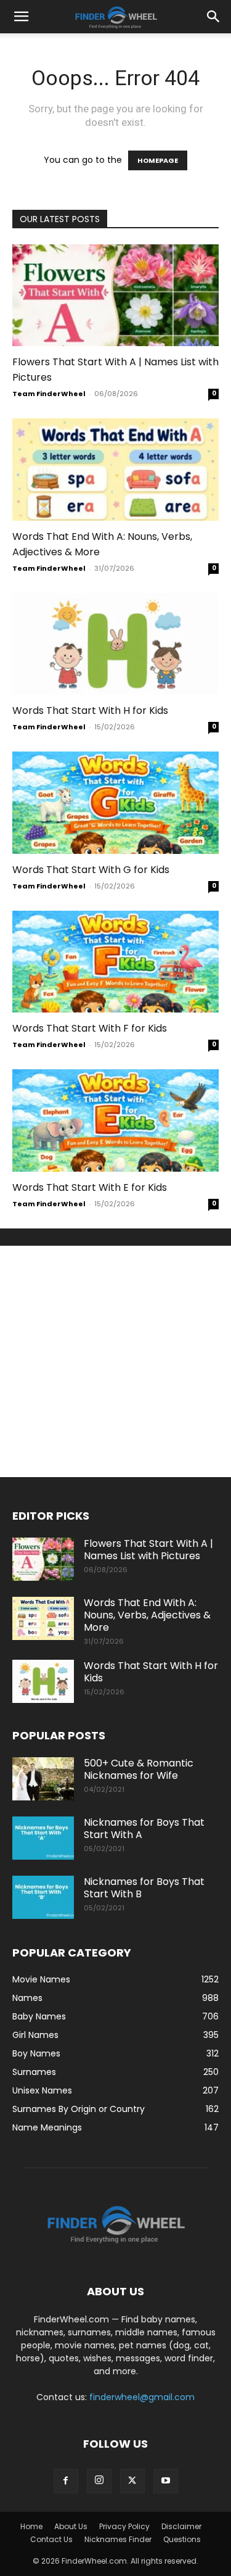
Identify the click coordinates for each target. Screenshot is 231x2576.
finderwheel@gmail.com (142, 2397)
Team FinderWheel (49, 394)
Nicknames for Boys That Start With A (144, 1828)
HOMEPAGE (158, 160)
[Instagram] (99, 2481)
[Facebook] (66, 2481)
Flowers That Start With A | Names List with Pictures (148, 1550)
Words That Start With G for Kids (91, 870)
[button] (21, 17)
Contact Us (51, 2539)
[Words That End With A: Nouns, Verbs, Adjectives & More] (115, 469)
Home (31, 2526)
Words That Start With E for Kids (90, 1187)
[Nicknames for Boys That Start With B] (43, 1897)
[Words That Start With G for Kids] (115, 802)
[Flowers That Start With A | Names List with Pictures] (115, 295)
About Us (71, 2526)
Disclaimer (181, 2526)
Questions (182, 2539)
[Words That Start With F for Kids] (115, 962)
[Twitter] (132, 2481)
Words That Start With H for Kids (90, 710)
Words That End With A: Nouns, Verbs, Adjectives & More (147, 1615)
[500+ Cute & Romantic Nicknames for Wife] (43, 1779)
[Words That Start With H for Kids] (115, 644)
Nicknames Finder (118, 2539)
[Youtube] (166, 2481)
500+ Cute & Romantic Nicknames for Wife (139, 1769)
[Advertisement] (115, 1361)
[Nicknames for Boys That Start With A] (43, 1838)
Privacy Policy (124, 2526)
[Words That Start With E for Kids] (115, 1120)
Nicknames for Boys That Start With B (144, 1888)
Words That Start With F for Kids (90, 1028)
